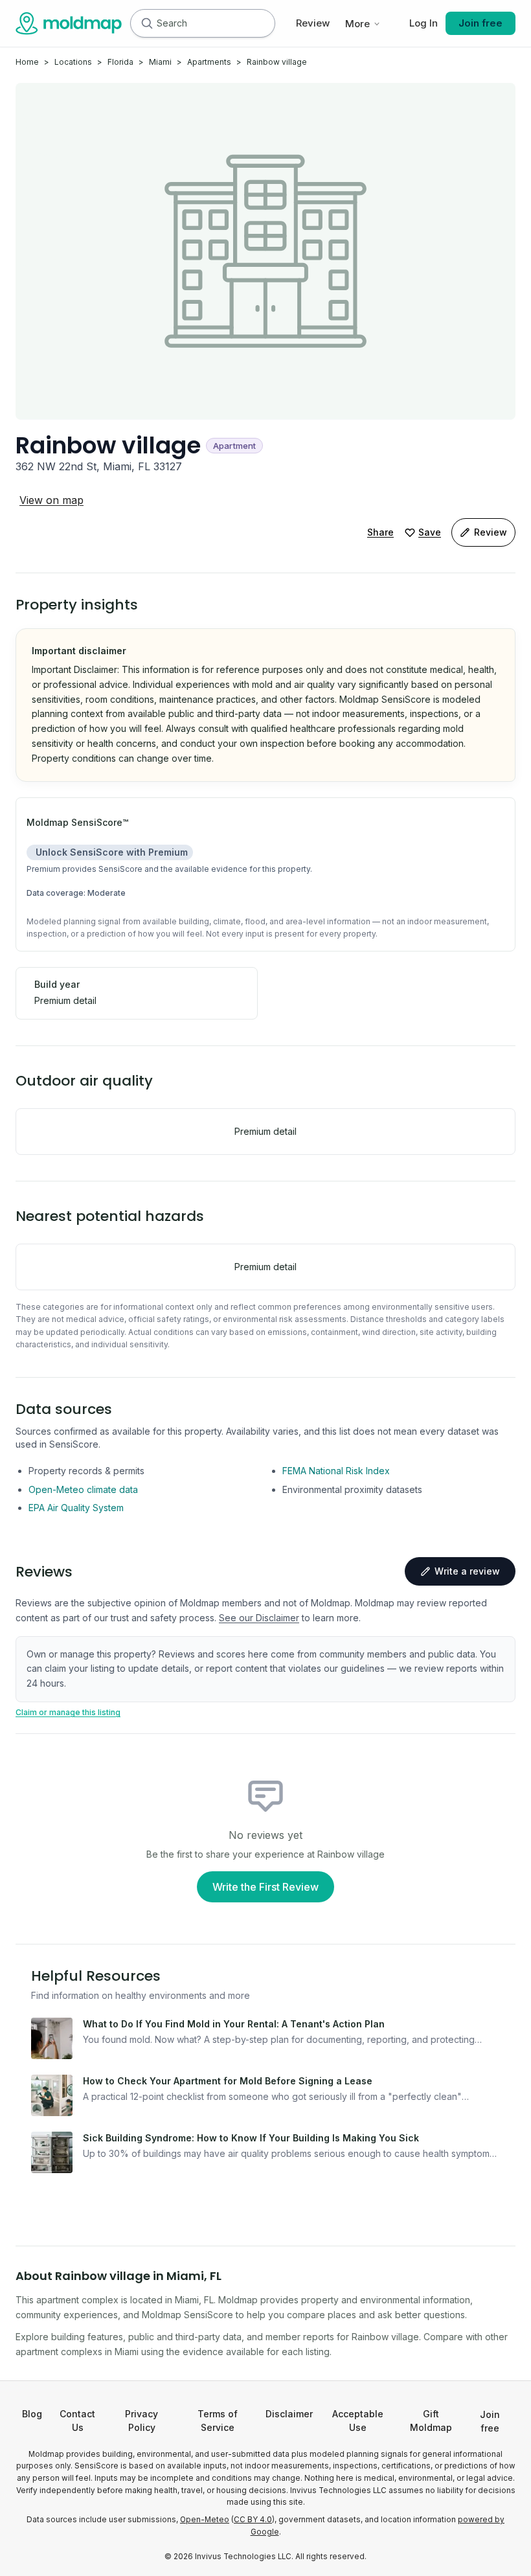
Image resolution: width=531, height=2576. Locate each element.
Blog (32, 2414)
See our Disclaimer (259, 1618)
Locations (73, 62)
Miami (160, 62)
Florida (120, 62)
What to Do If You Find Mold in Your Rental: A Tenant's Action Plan (234, 2024)
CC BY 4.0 (253, 2520)
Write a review (467, 1571)
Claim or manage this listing (68, 1712)
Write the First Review (265, 1887)
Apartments (209, 62)
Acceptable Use (358, 2421)
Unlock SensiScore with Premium (112, 852)
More (357, 24)
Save (430, 532)
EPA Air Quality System (76, 1508)
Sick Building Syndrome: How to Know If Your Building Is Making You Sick (251, 2138)
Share (380, 532)
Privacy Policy (141, 2421)
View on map (51, 500)
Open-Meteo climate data (83, 1489)
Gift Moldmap (431, 2421)
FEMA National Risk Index (336, 1471)
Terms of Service (218, 2421)
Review (313, 23)
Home (27, 62)
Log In (424, 23)
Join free (480, 23)
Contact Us (77, 2421)
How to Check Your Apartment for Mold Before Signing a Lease (228, 2081)
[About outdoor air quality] (168, 1081)
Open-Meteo (205, 2520)
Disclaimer (289, 2414)
